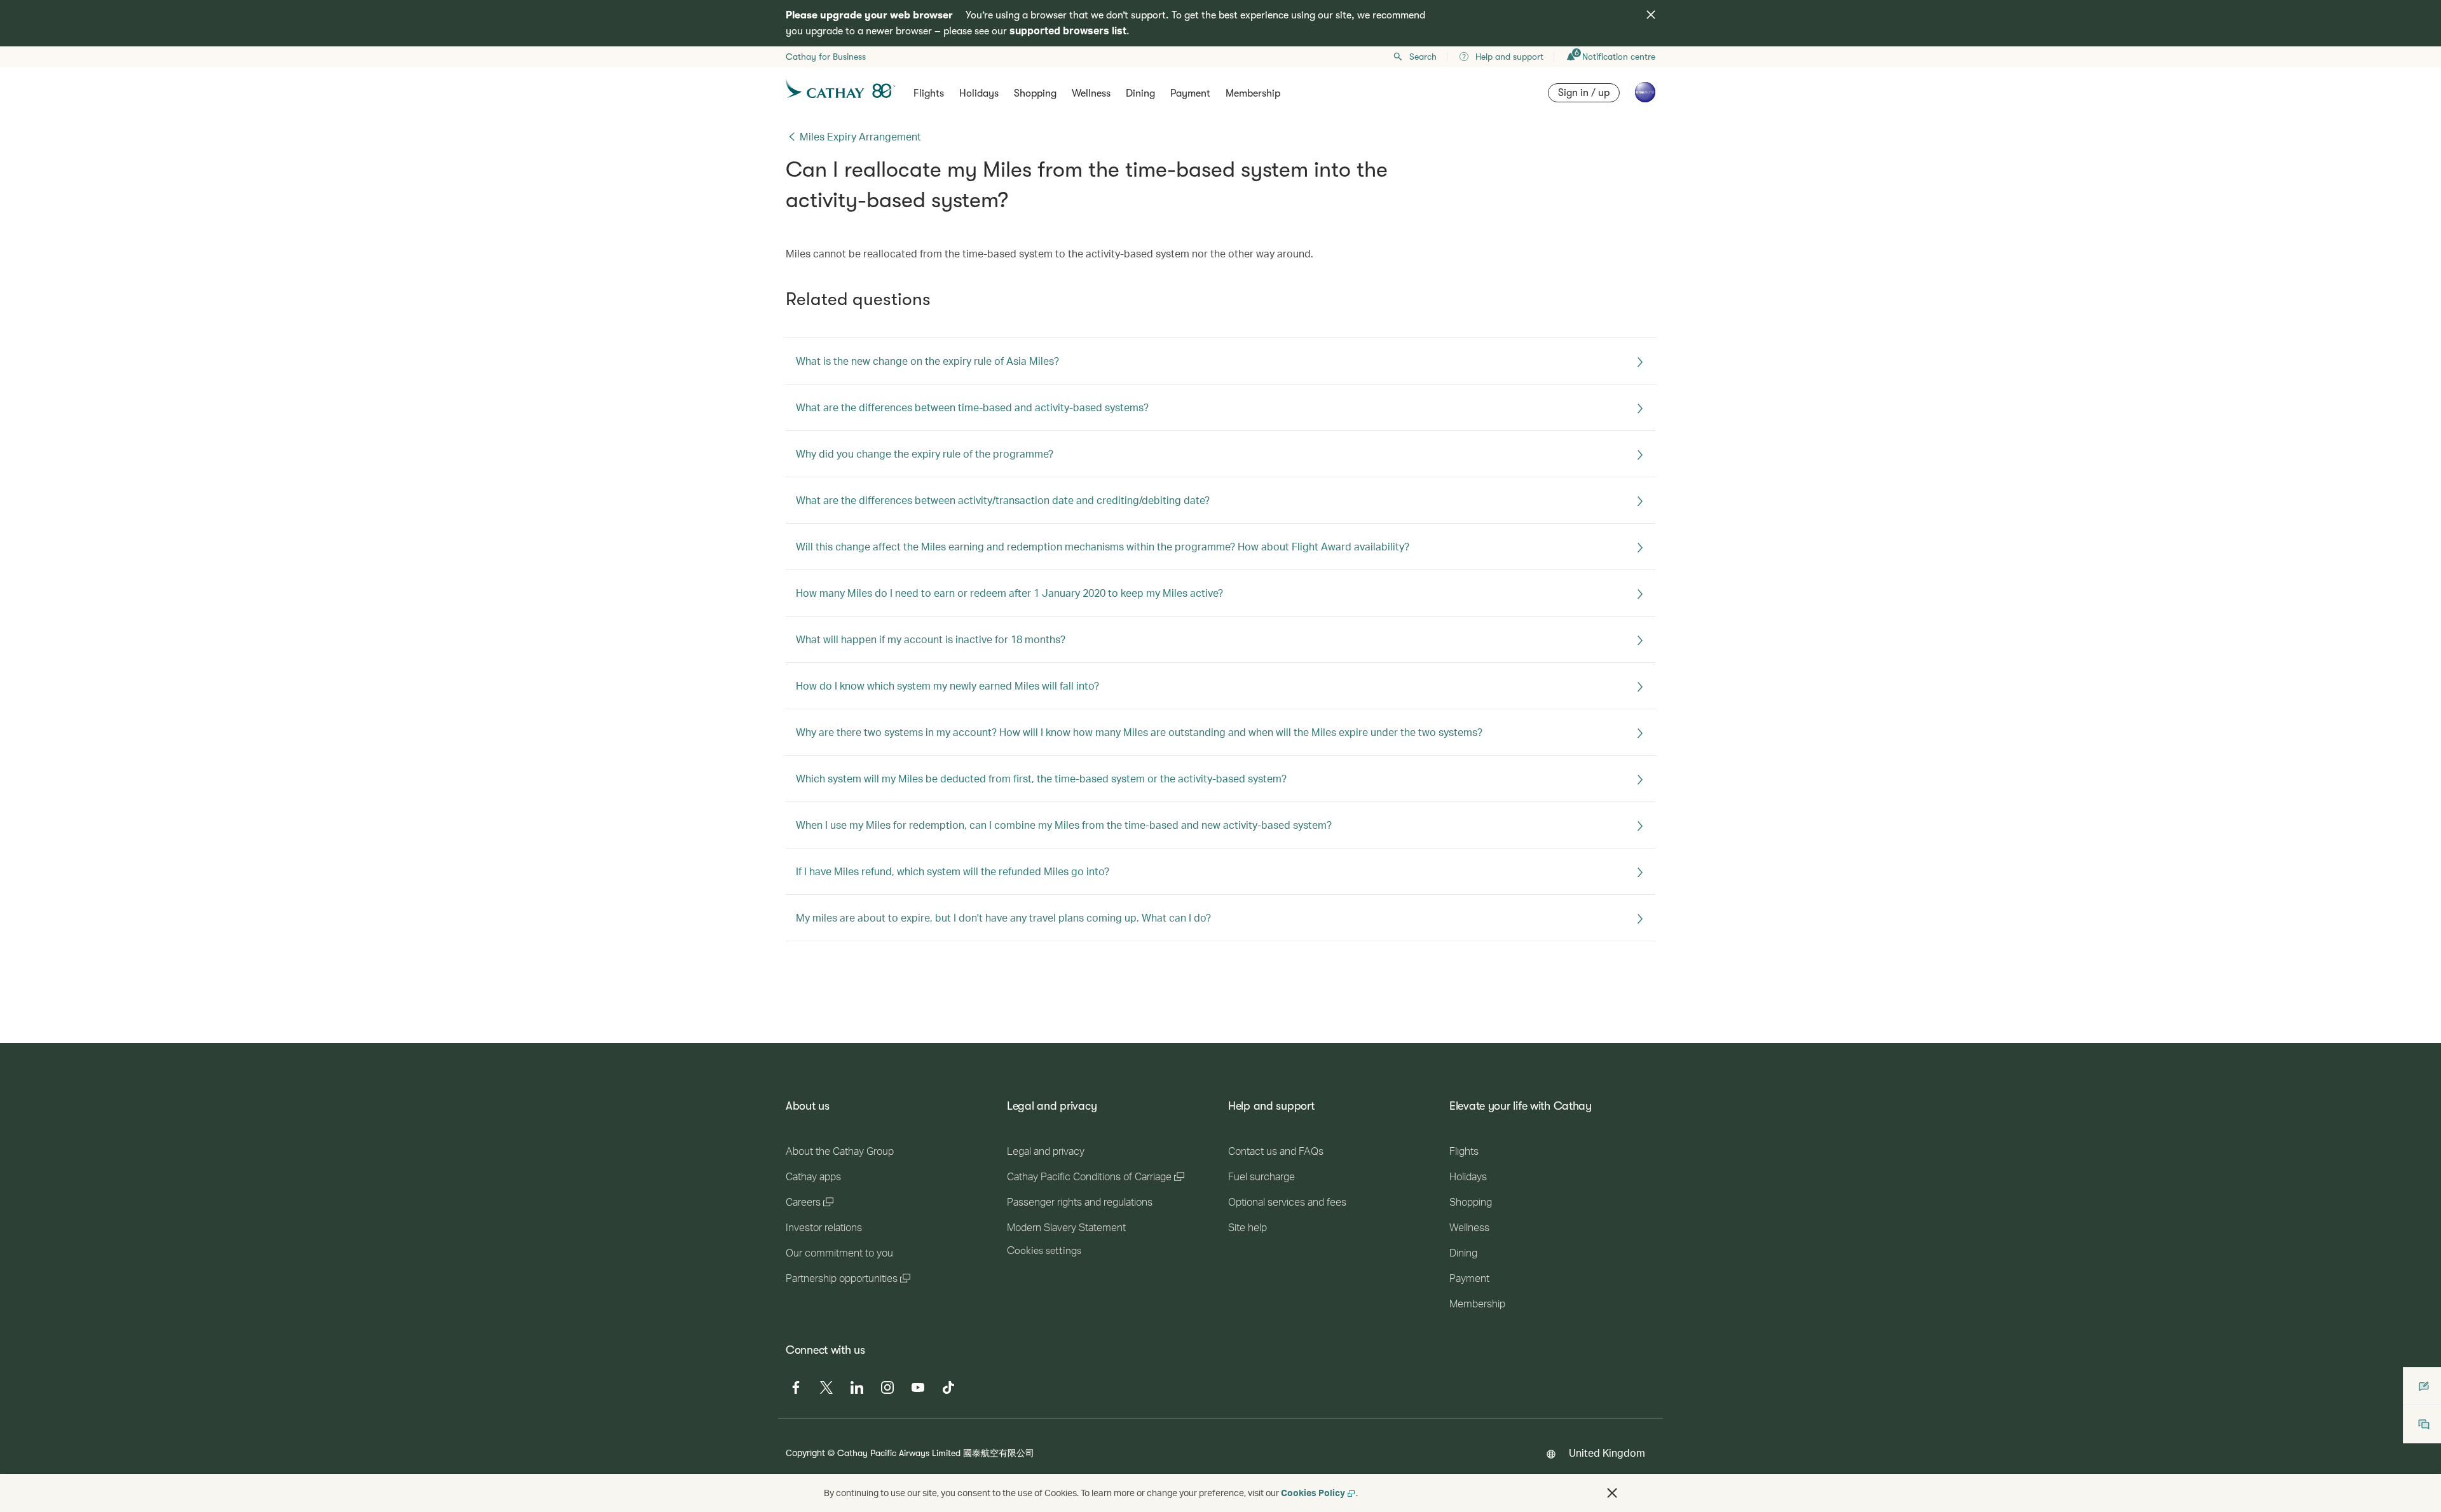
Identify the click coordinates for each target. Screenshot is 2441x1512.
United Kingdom (1607, 1453)
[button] (1612, 1493)
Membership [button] (1253, 93)
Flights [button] (929, 93)
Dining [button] (1140, 93)
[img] (1651, 15)
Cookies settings (1044, 1251)
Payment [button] (1190, 93)
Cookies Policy (1313, 1493)
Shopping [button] (1035, 93)
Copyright (805, 1453)
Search (1423, 57)
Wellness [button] (1091, 93)
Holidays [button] (979, 93)
